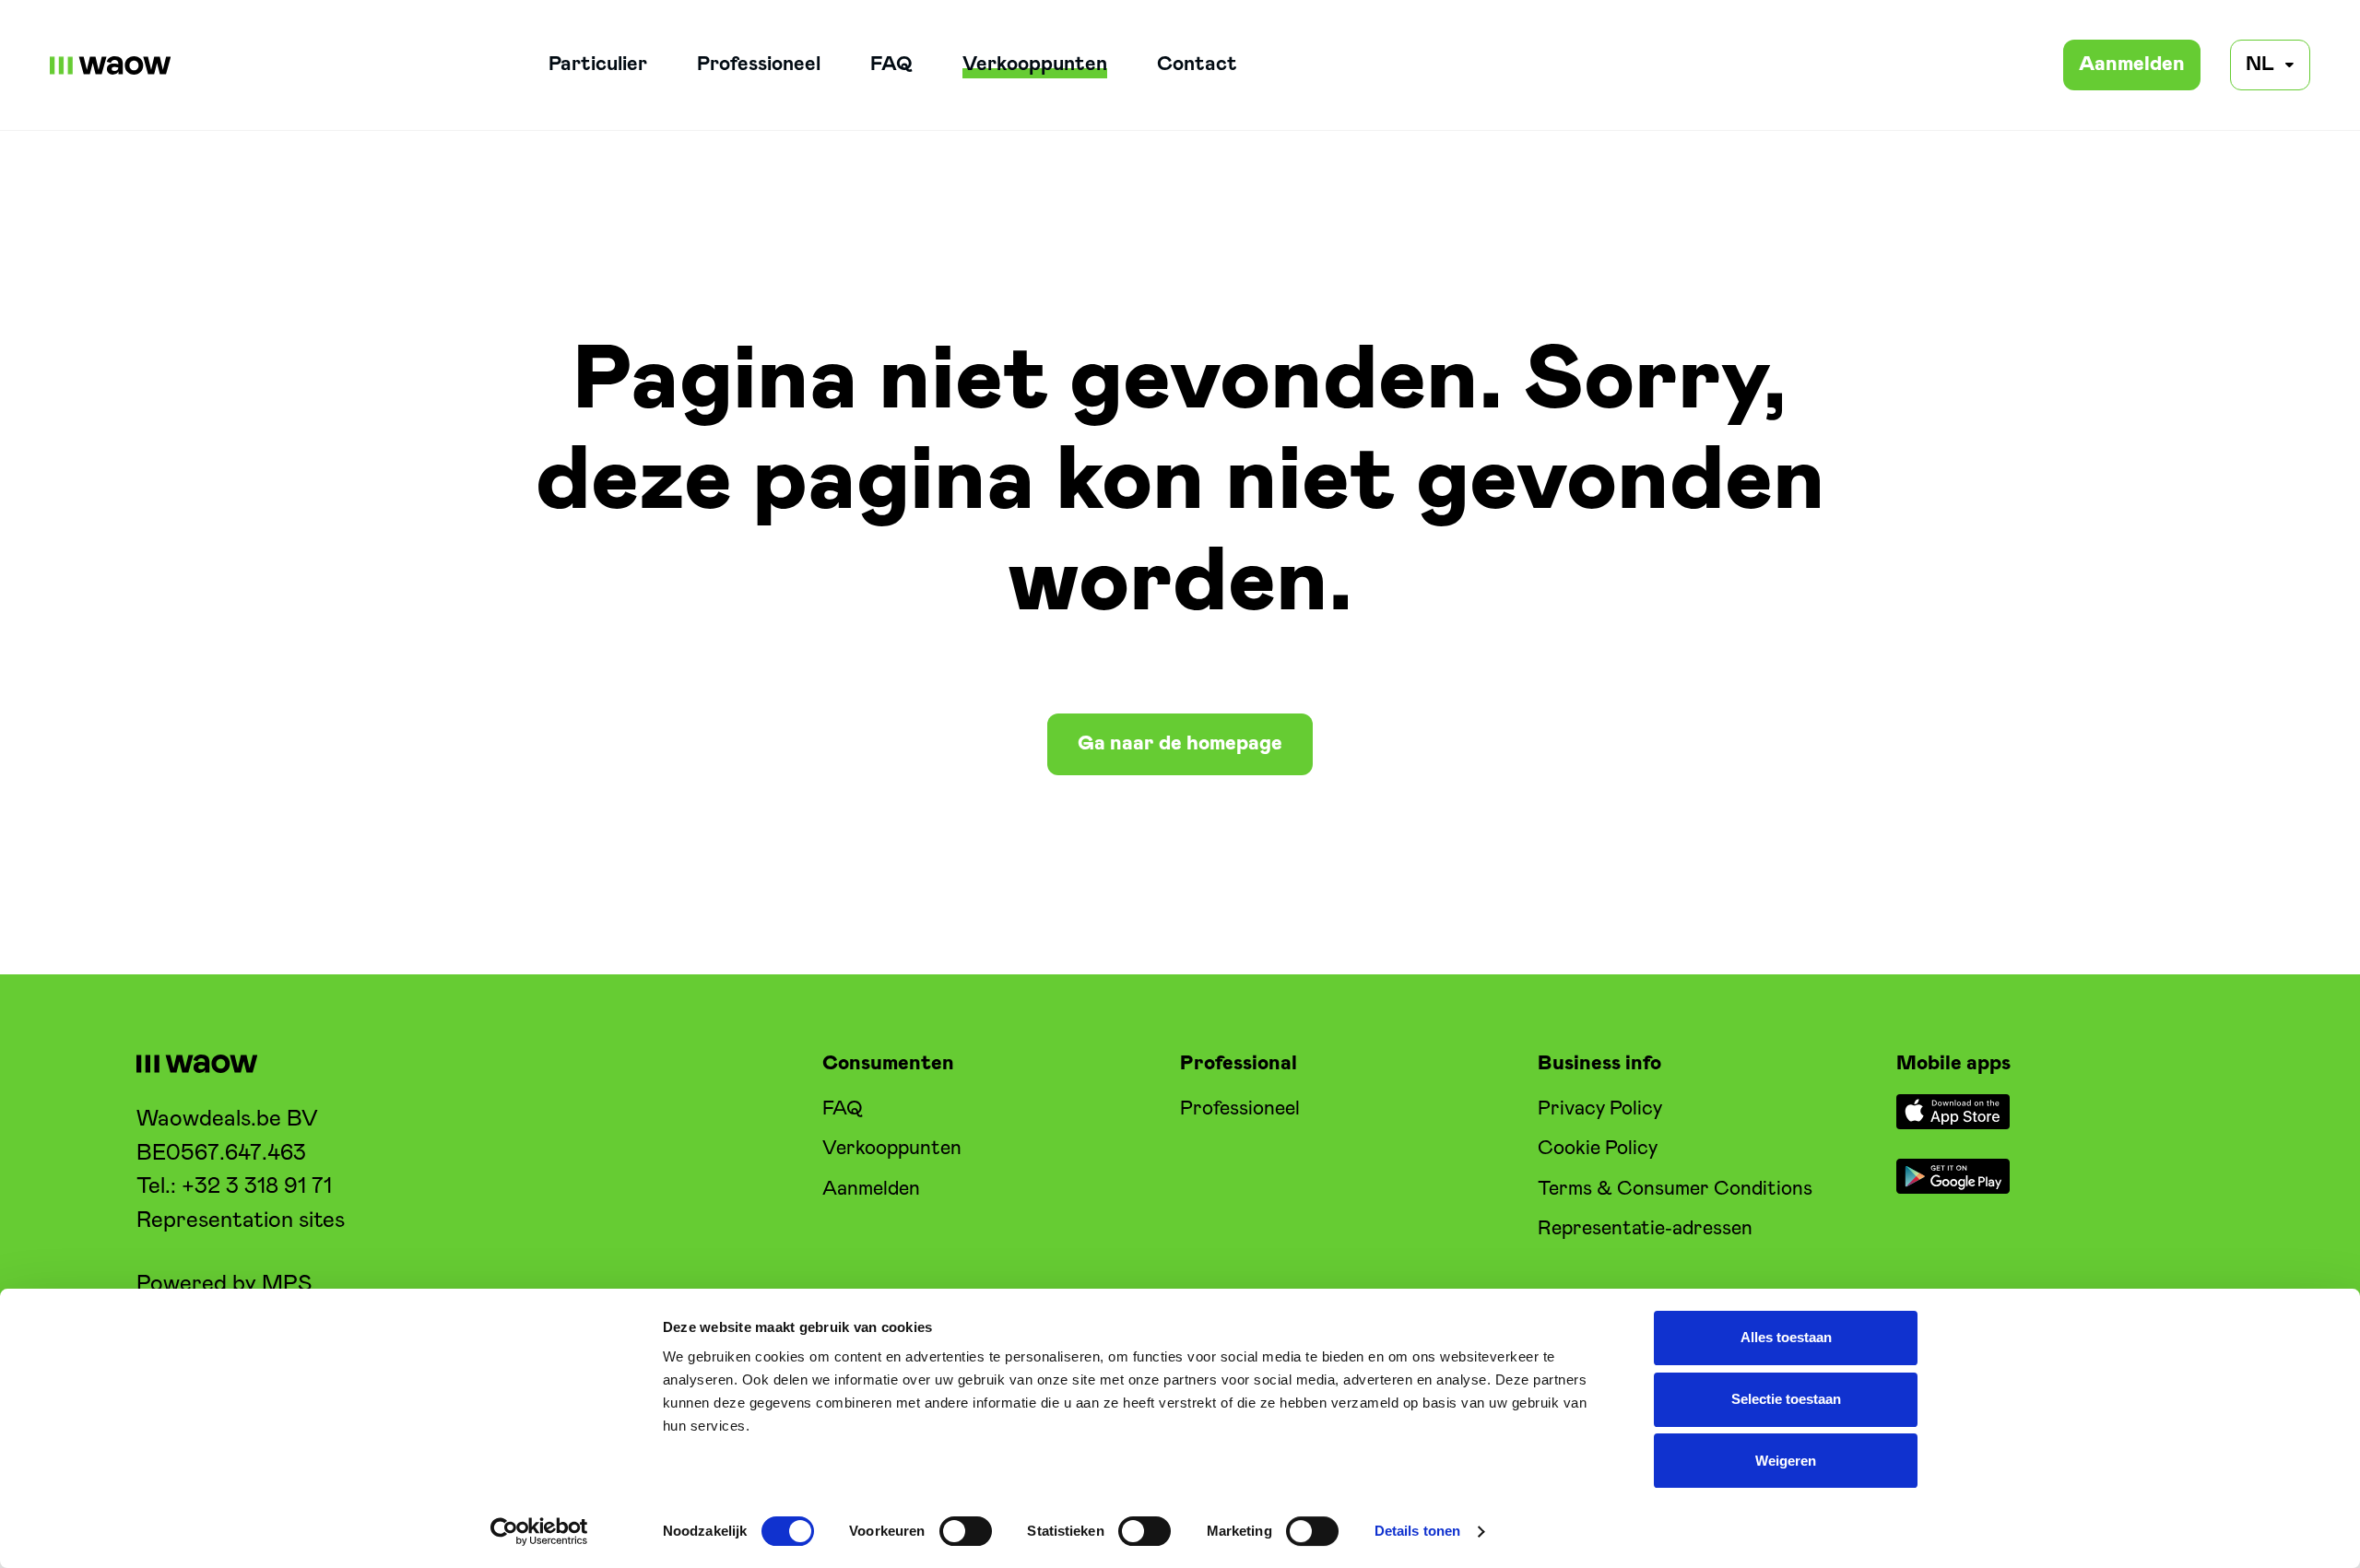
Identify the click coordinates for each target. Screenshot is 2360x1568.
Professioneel (759, 65)
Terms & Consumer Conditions (1675, 1189)
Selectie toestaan (1786, 1399)
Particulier (598, 65)
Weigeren (1786, 1461)
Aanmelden (2132, 65)
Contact (1197, 65)
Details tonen (1417, 1532)
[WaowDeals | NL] (111, 65)
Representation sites (241, 1220)
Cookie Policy (1598, 1149)
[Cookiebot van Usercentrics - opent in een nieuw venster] (540, 1532)
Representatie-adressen (1645, 1229)
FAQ (891, 65)
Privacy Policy (1600, 1109)
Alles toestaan (1786, 1338)
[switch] (966, 1531)
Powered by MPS (224, 1284)
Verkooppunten (1035, 65)
